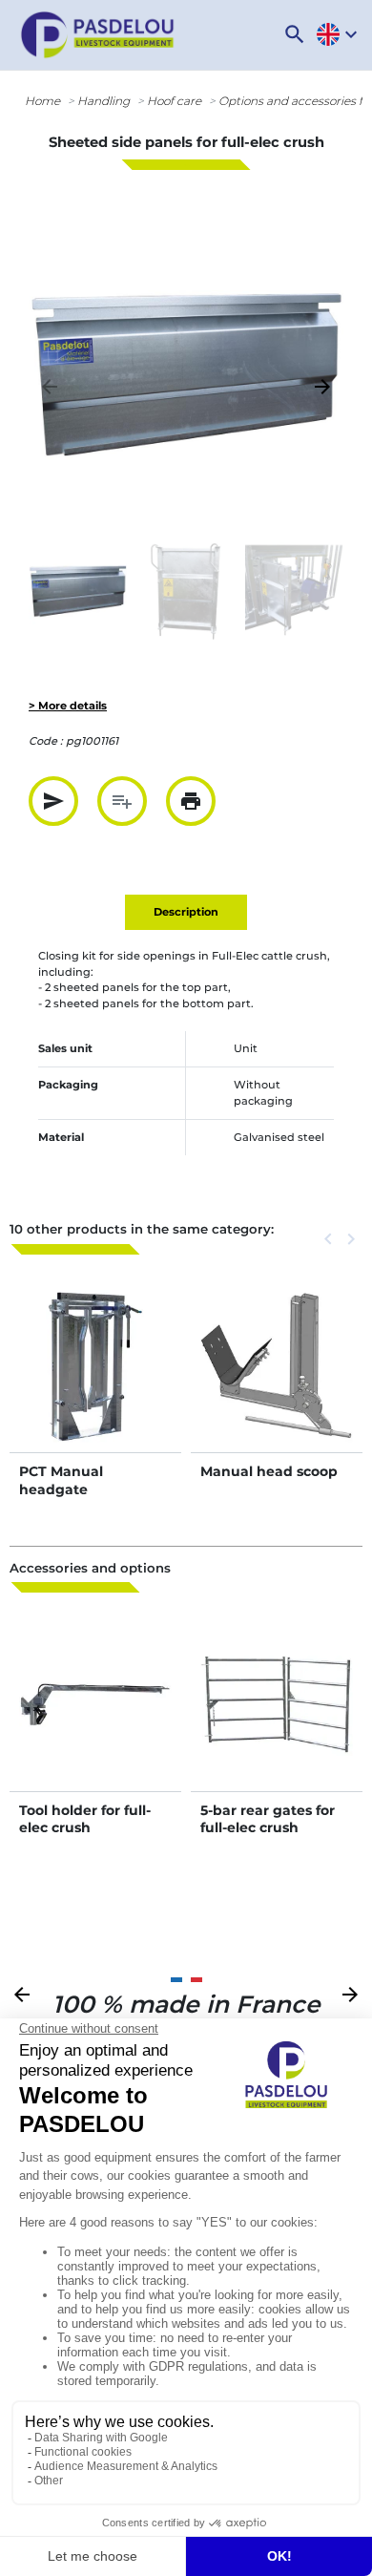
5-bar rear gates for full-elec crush (268, 1819)
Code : (46, 741)
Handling (103, 101)
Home (42, 101)
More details (95, 1386)
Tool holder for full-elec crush (85, 1819)
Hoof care (174, 101)
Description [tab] (186, 912)
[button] (295, 34)
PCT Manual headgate (61, 1480)
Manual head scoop (269, 1471)
